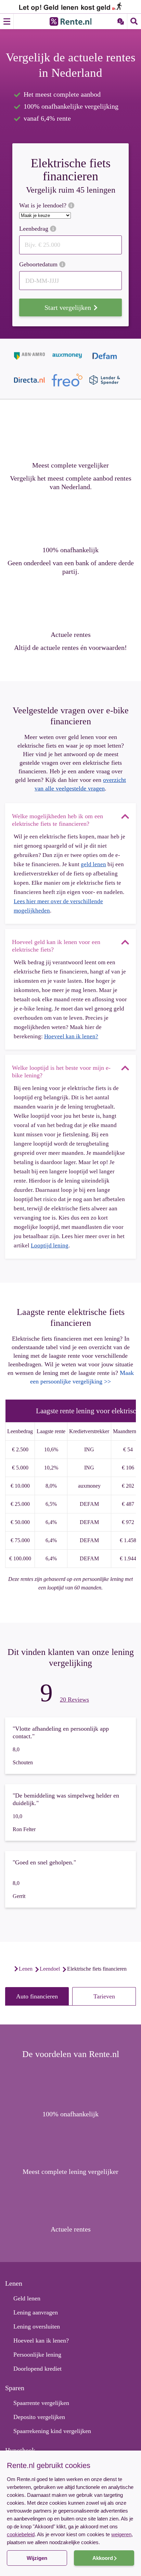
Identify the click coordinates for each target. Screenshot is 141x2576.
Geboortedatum (39, 264)
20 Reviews (74, 1700)
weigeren (121, 2534)
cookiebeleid (21, 2534)
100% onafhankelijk (70, 550)
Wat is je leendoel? (44, 205)
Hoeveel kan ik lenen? (71, 1036)
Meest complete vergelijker (70, 465)
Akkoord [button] (103, 2558)
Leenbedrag (35, 229)
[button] (70, 2564)
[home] (8, 1969)
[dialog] (70, 2513)
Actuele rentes (71, 634)
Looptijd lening (50, 1245)
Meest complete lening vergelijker (70, 2172)
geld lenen (93, 864)
